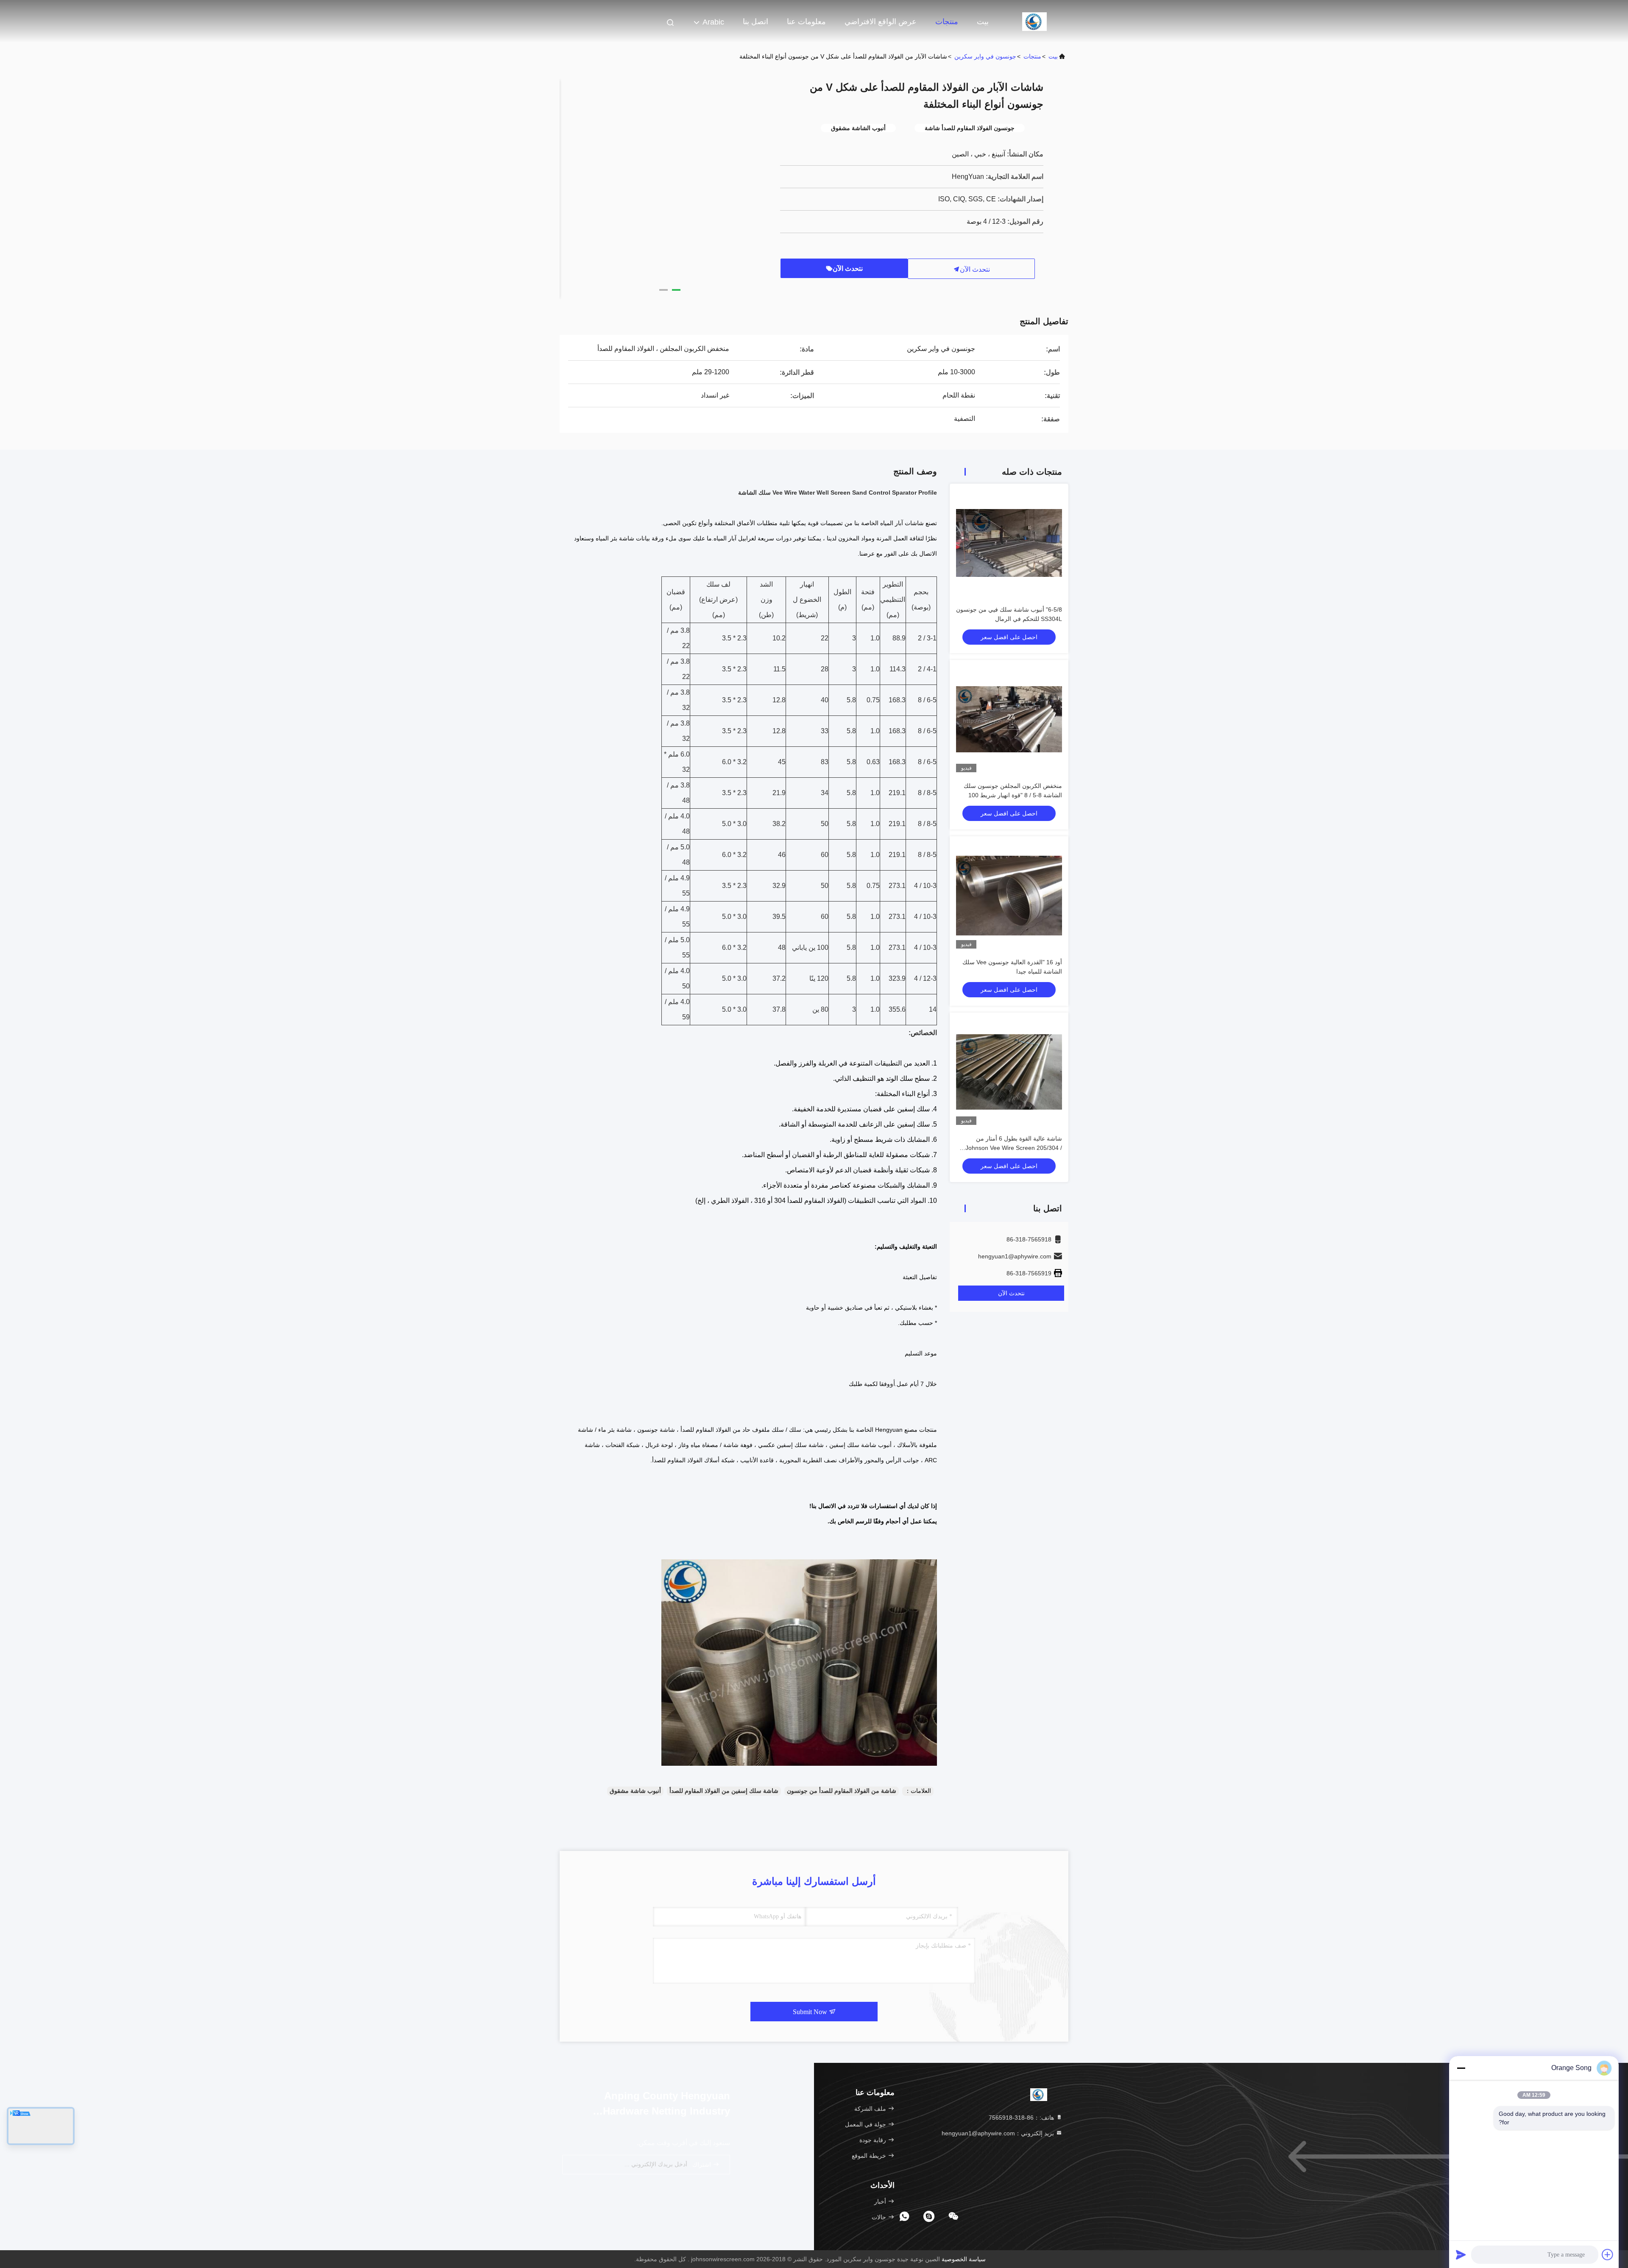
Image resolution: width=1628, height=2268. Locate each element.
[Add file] (1608, 2254)
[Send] (1461, 2254)
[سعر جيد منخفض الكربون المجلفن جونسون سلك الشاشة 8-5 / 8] (1009, 719)
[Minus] (1461, 2068)
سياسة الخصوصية (964, 2259)
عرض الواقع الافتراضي (881, 22)
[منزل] (1034, 21)
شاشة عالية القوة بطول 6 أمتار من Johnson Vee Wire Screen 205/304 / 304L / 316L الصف (1014, 1148)
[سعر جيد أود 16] (1009, 896)
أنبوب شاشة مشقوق (635, 1791)
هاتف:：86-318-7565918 (1022, 2118)
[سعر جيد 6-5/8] (1009, 543)
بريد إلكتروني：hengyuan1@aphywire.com (999, 2133)
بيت (983, 22)
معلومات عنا (806, 22)
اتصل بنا (755, 22)
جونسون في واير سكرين (985, 56)
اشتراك (702, 2165)
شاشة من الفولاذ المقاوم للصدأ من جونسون (842, 1791)
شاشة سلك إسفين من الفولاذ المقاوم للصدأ (724, 1791)
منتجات (947, 22)
